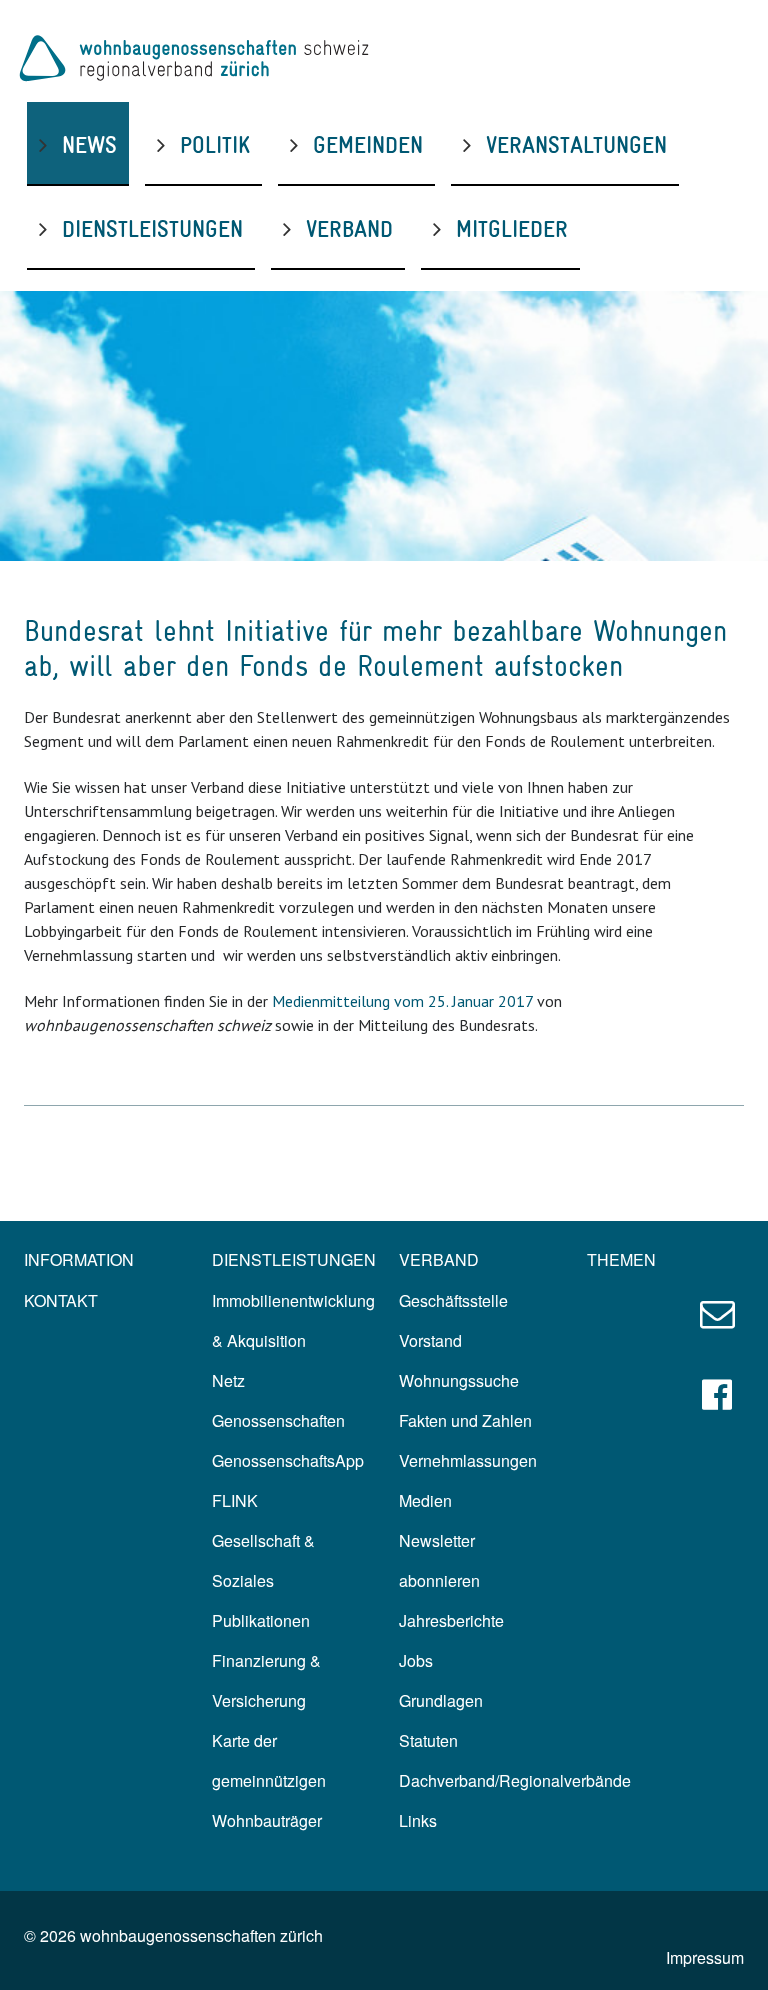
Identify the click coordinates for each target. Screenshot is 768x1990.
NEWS (89, 144)
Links (418, 1820)
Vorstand (430, 1340)
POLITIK (215, 144)
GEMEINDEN (368, 144)
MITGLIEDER (512, 228)
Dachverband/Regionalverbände (515, 1780)
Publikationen (261, 1620)
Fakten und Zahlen (465, 1420)
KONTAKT (61, 1300)
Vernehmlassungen (468, 1460)
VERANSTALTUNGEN (576, 144)
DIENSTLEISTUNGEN (152, 228)
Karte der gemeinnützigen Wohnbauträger (269, 1780)
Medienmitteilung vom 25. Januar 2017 (402, 1001)
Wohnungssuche (459, 1380)
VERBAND (349, 228)
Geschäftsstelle (453, 1300)
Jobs (416, 1660)
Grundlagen (441, 1700)
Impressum (705, 1957)
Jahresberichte (451, 1620)
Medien (425, 1500)
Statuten (428, 1740)
